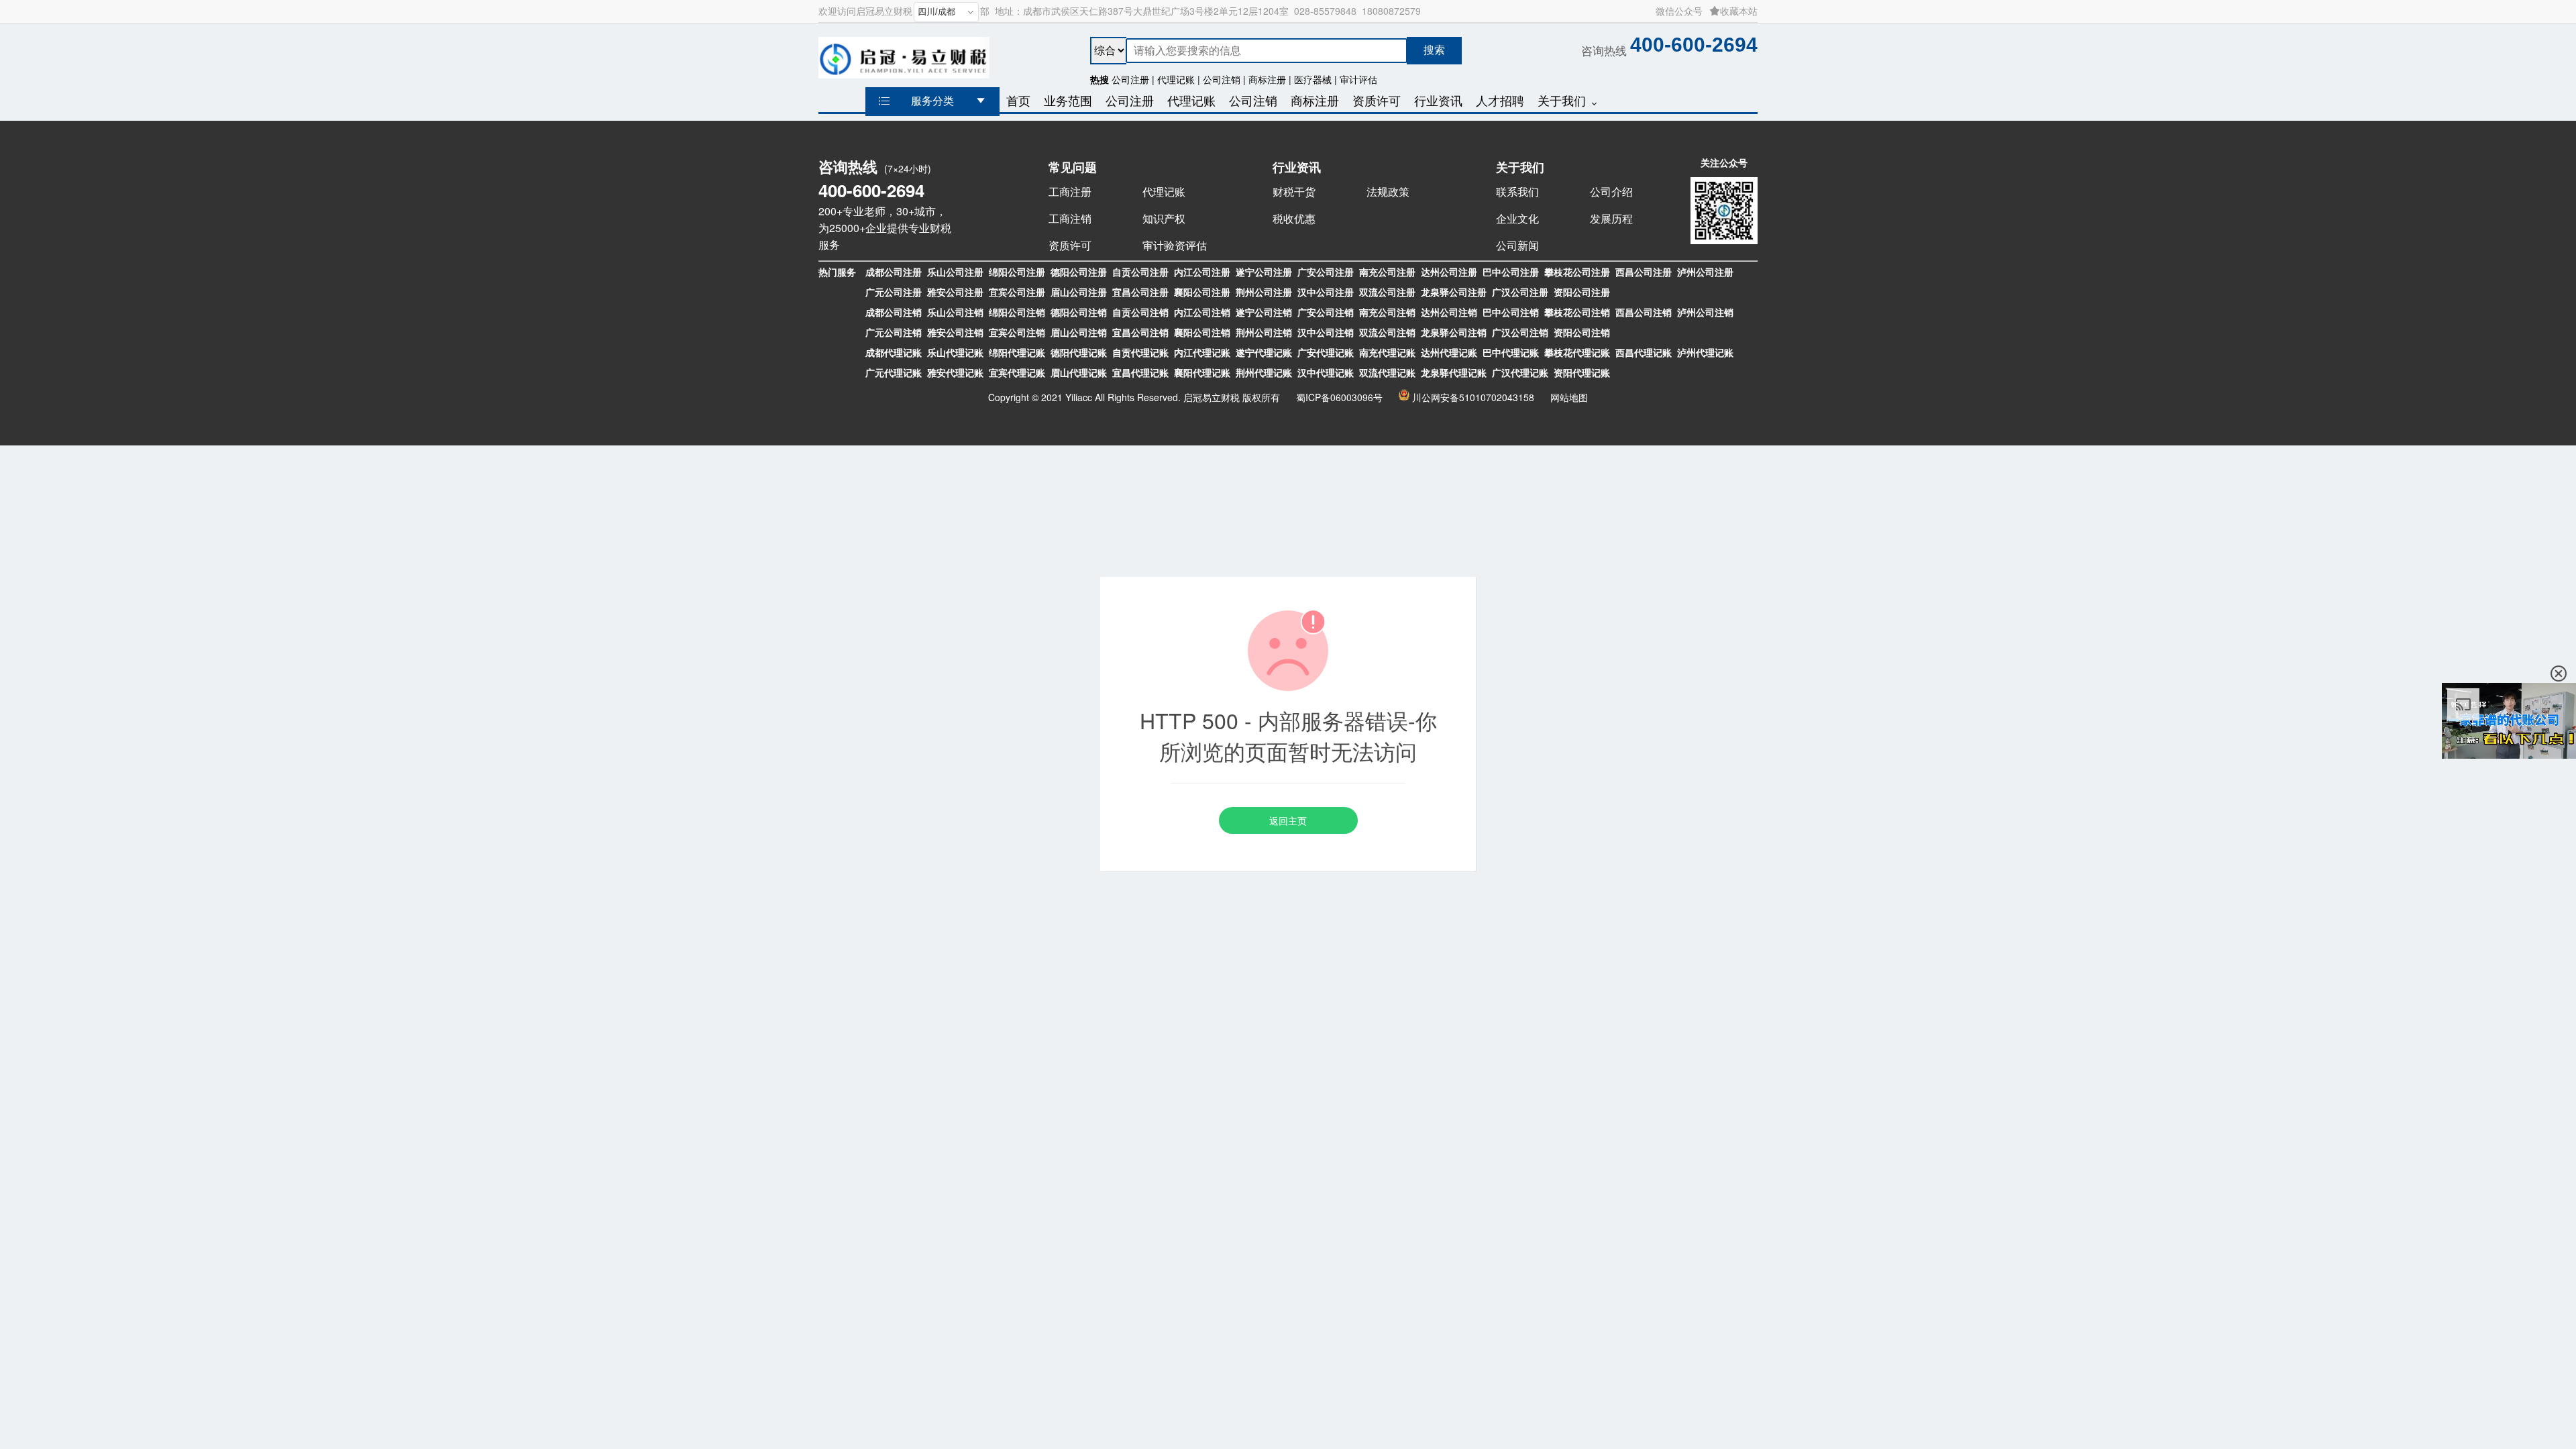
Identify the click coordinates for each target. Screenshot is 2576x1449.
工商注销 (1070, 218)
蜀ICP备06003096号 (1339, 397)
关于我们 (1520, 167)
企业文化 (1517, 218)
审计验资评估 (1175, 245)
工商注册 (1070, 192)
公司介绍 (1611, 192)
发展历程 (1611, 218)
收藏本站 (1739, 11)
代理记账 (1164, 192)
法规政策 (1388, 192)
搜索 (1434, 50)
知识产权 (1164, 218)
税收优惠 (1294, 218)
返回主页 (1288, 820)
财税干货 (1294, 192)
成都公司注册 (894, 272)
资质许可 (1070, 245)
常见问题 (1073, 167)
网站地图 (1569, 397)
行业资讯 (1297, 167)
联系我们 (1517, 192)
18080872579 (1391, 11)
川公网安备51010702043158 (1473, 397)
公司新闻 (1517, 245)
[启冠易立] (904, 55)
